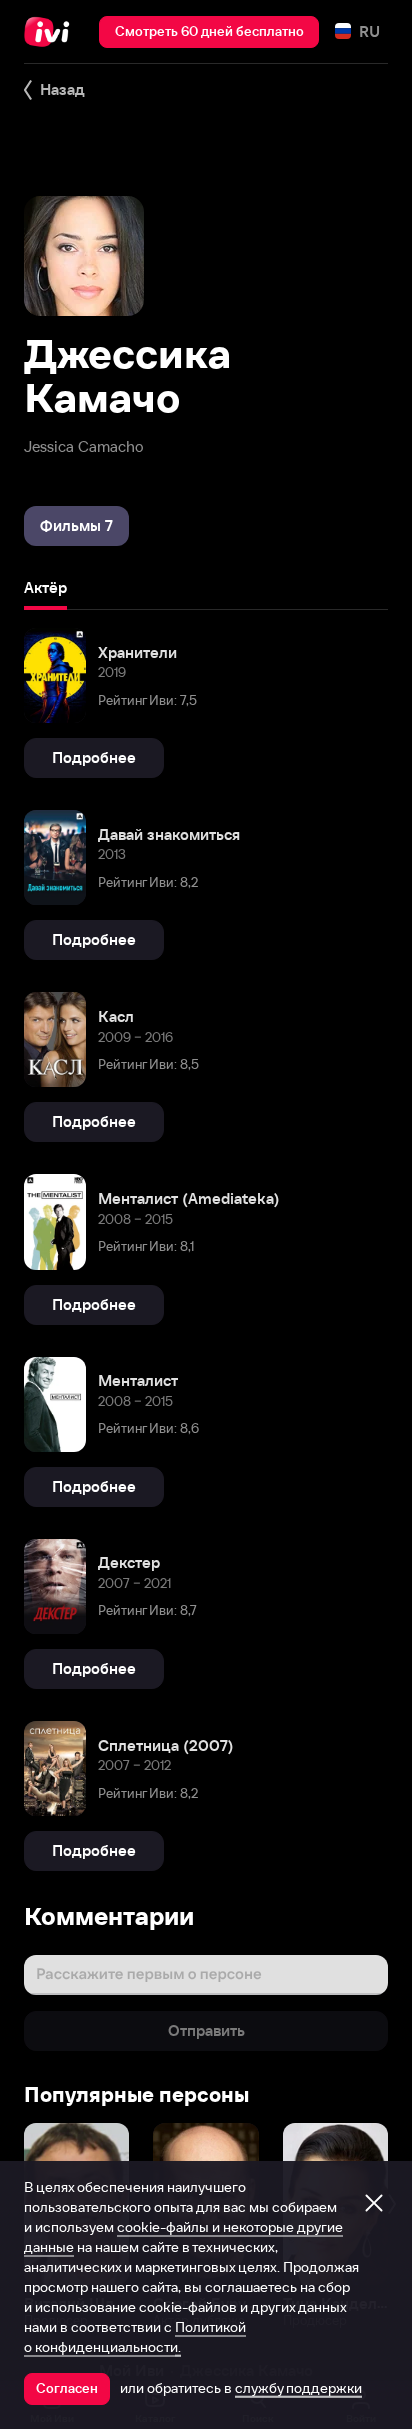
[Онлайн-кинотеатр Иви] (51, 32)
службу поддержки (298, 2388)
